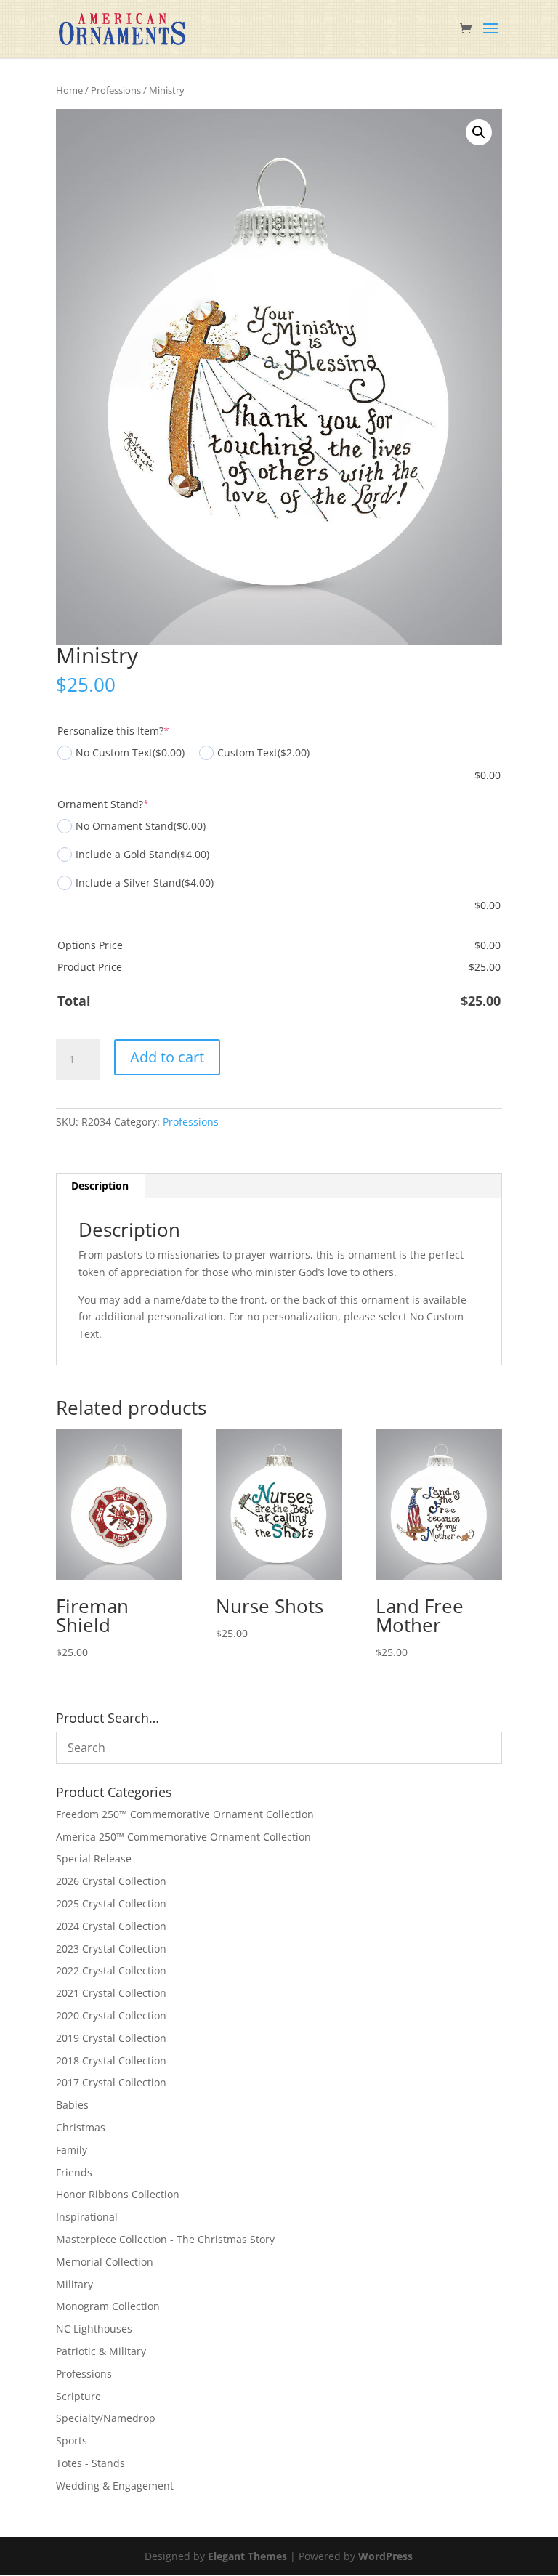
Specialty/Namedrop (106, 2418)
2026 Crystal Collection (111, 1881)
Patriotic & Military (101, 2351)
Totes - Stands (90, 2463)
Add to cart (167, 1057)
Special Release (94, 1858)
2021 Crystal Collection (111, 1993)
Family (72, 2150)
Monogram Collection (108, 2306)
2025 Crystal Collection (111, 1903)
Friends (74, 2172)
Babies (72, 2105)
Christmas (81, 2127)
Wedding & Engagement (115, 2486)
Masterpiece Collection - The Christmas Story (165, 2239)
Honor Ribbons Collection (118, 2194)
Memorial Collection (105, 2262)
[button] (479, 132)
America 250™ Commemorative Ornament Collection (183, 1837)
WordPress (385, 2556)
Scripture (78, 2396)
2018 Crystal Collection (111, 2060)
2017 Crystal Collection (111, 2082)
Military (74, 2284)
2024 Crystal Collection (111, 1926)
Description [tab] (100, 1186)
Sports (72, 2440)
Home (69, 90)
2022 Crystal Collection (111, 1970)
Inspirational (87, 2217)
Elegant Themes (247, 2556)
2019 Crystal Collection (111, 2038)
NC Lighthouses (94, 2329)
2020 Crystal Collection (111, 2015)
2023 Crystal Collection (111, 1949)
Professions (116, 90)
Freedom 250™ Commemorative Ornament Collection (185, 1814)
